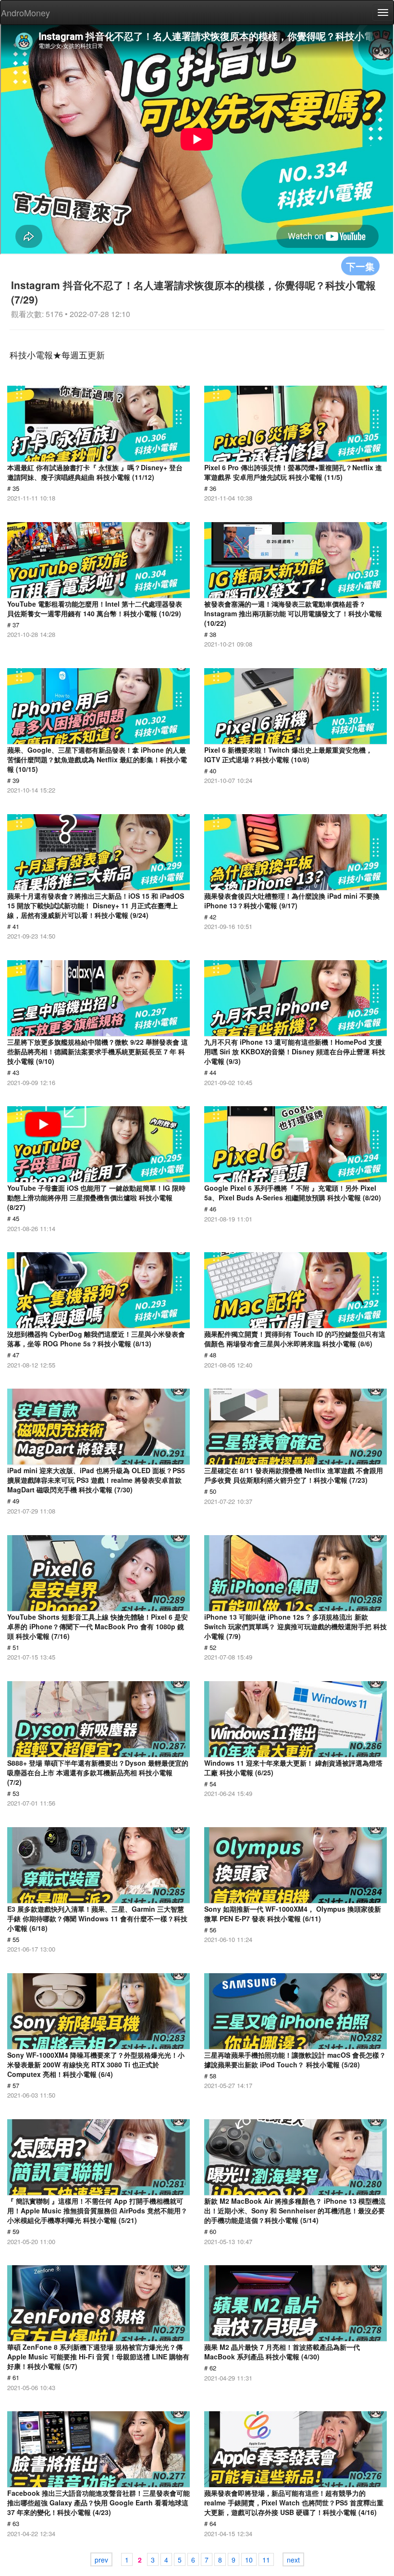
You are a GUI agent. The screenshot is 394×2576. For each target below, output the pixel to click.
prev (101, 2560)
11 (266, 2560)
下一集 (360, 266)
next (293, 2560)
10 (249, 2560)
